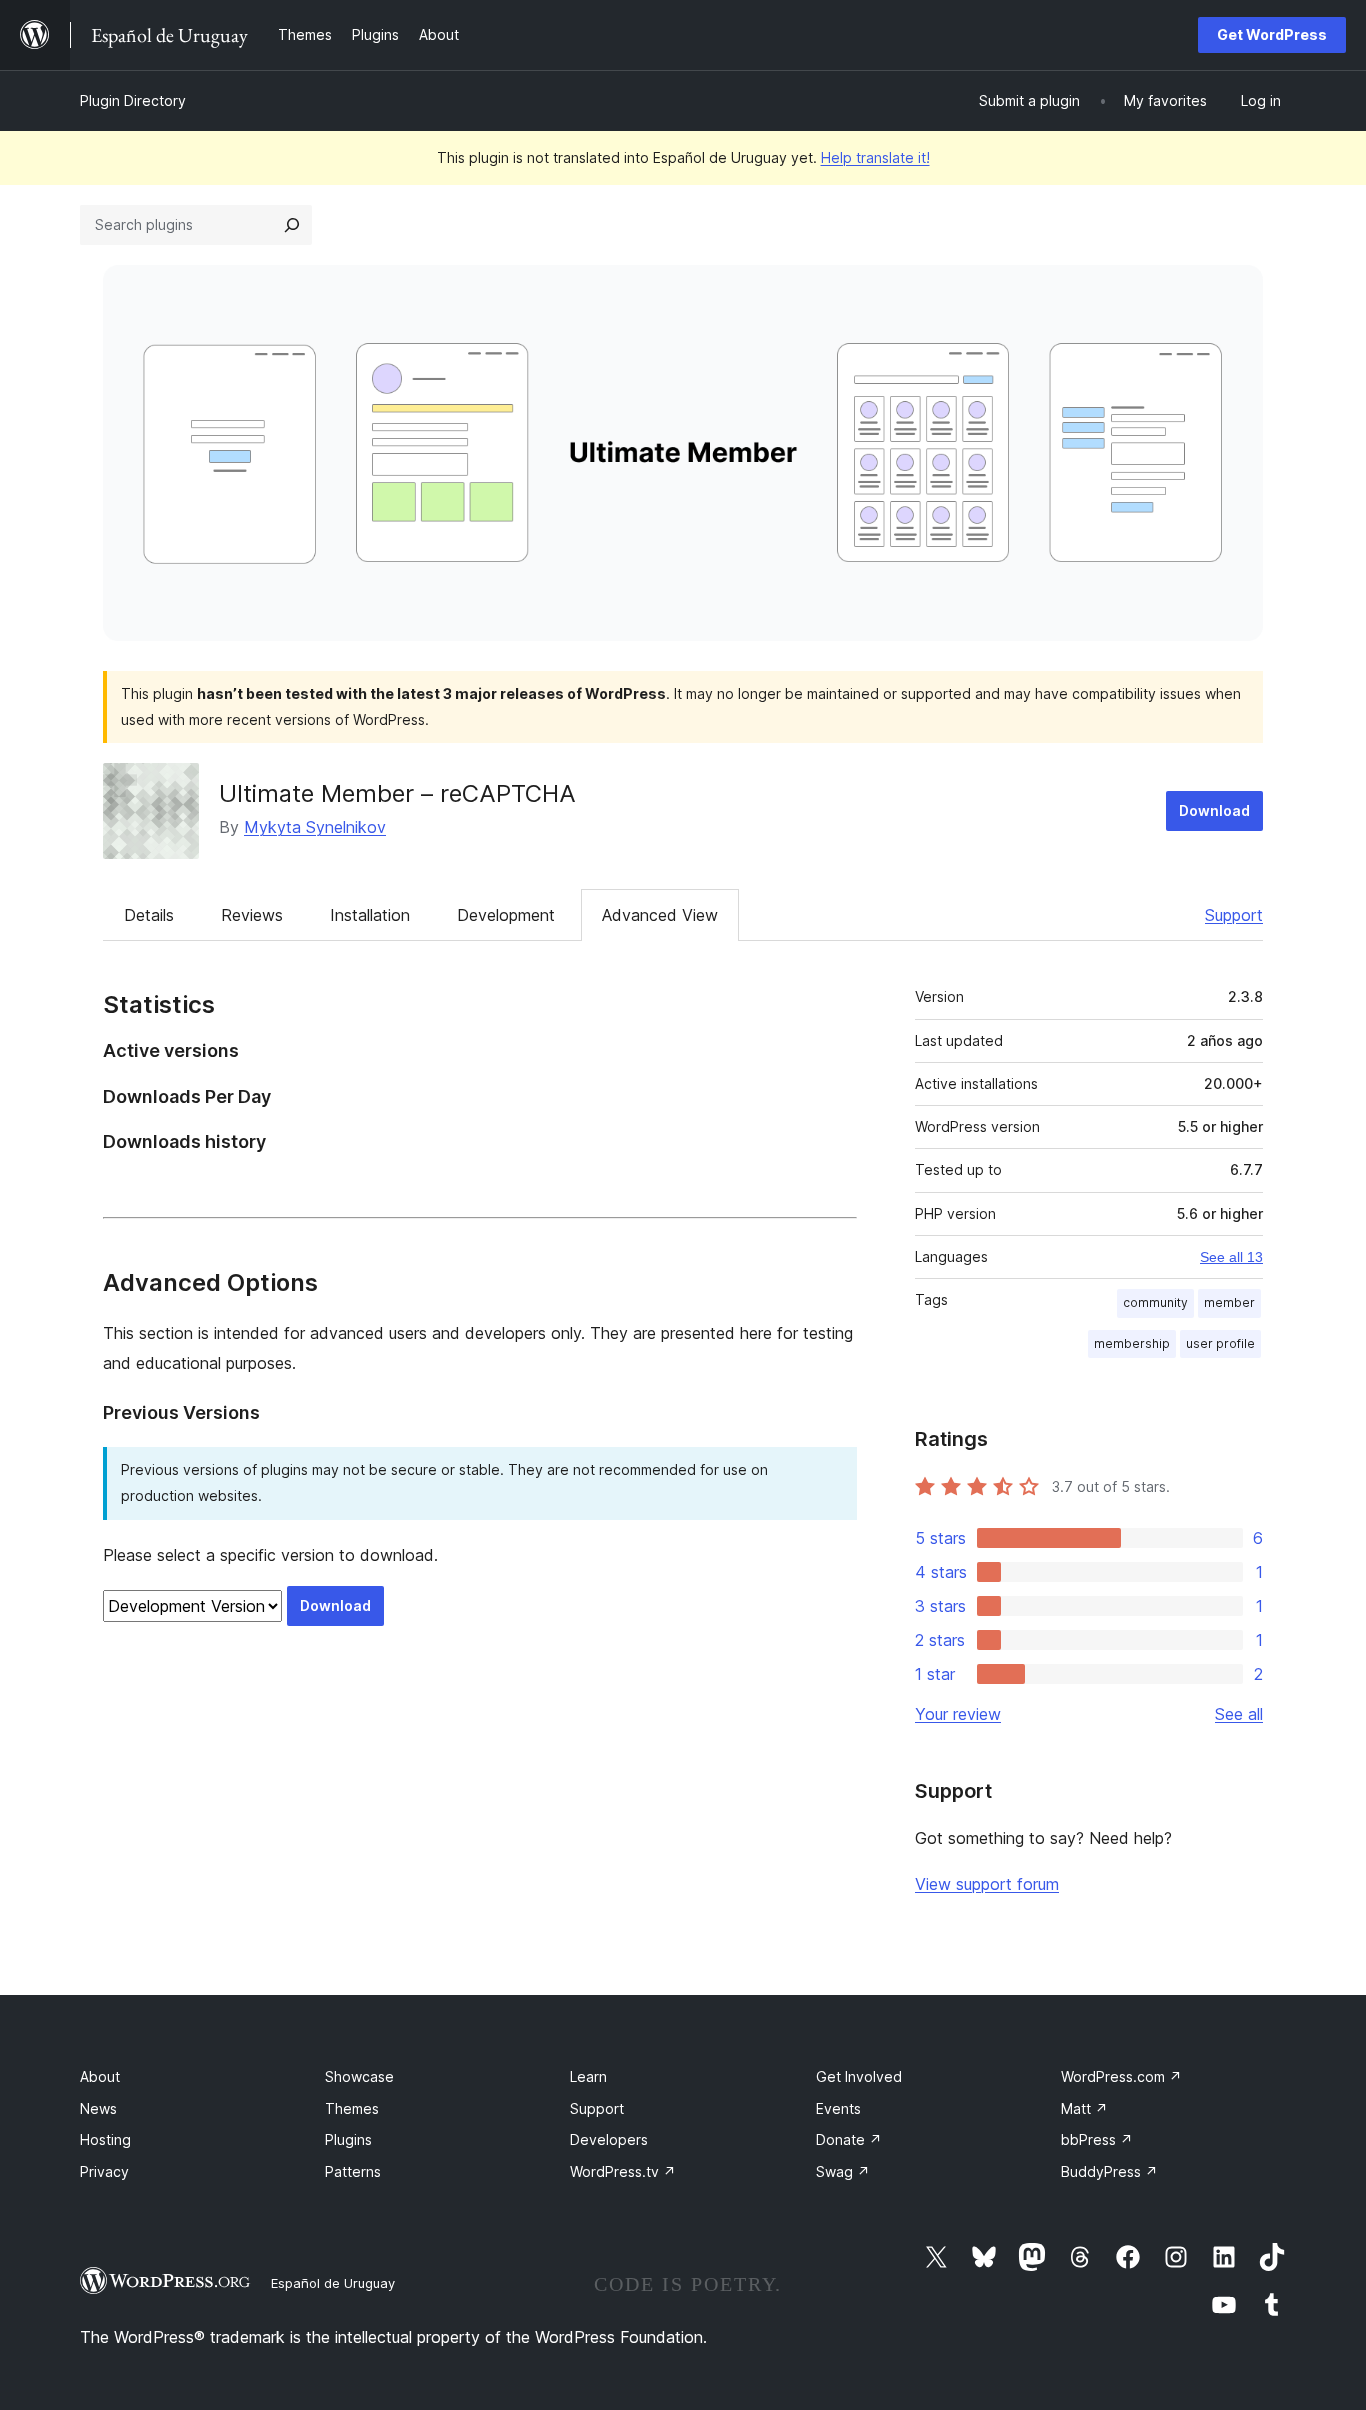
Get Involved (859, 2076)
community (1155, 1302)
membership (1132, 1343)
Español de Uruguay (333, 2283)
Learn (588, 2076)
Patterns (353, 2171)
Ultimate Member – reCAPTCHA (397, 793)
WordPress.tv (623, 2171)
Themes (352, 2108)
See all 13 (1231, 1257)
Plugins (348, 2139)
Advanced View (660, 915)
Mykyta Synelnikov (315, 827)
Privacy (104, 2171)
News (98, 2108)
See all (1239, 1714)
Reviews (252, 915)
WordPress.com (1121, 2076)
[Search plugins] (292, 225)
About (100, 2076)
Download (1214, 810)
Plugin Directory (133, 100)
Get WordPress (1272, 34)
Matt (1084, 2108)
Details (149, 915)
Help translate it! (875, 157)
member (1229, 1302)
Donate (849, 2139)
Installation (370, 915)
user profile (1220, 1343)
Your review (958, 1714)
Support (1234, 915)
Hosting (105, 2139)
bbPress (1097, 2139)
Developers (609, 2139)
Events (838, 2108)
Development (506, 915)
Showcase (359, 2076)
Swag (843, 2171)
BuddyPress (1109, 2171)
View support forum (987, 1884)
